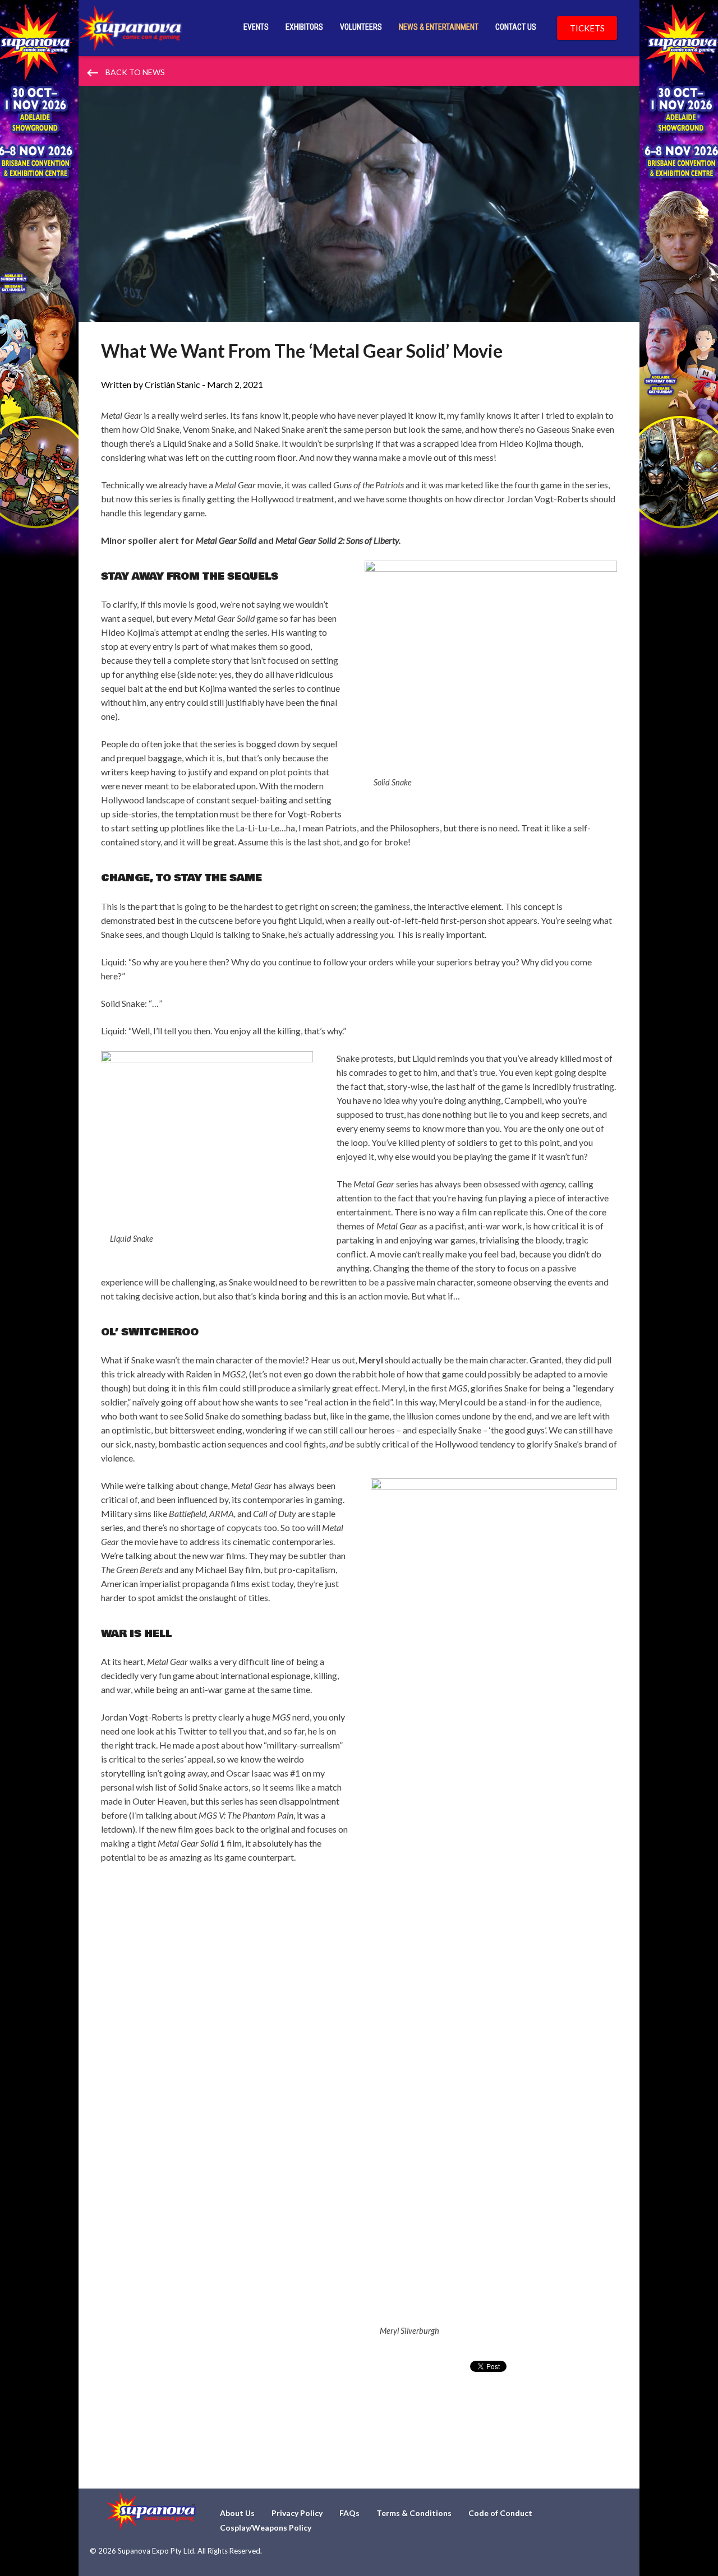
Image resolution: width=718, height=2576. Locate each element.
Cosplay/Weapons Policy (266, 2528)
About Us (237, 2513)
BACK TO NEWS (125, 73)
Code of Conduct (500, 2513)
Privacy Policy (297, 2513)
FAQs (349, 2513)
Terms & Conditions (414, 2513)
